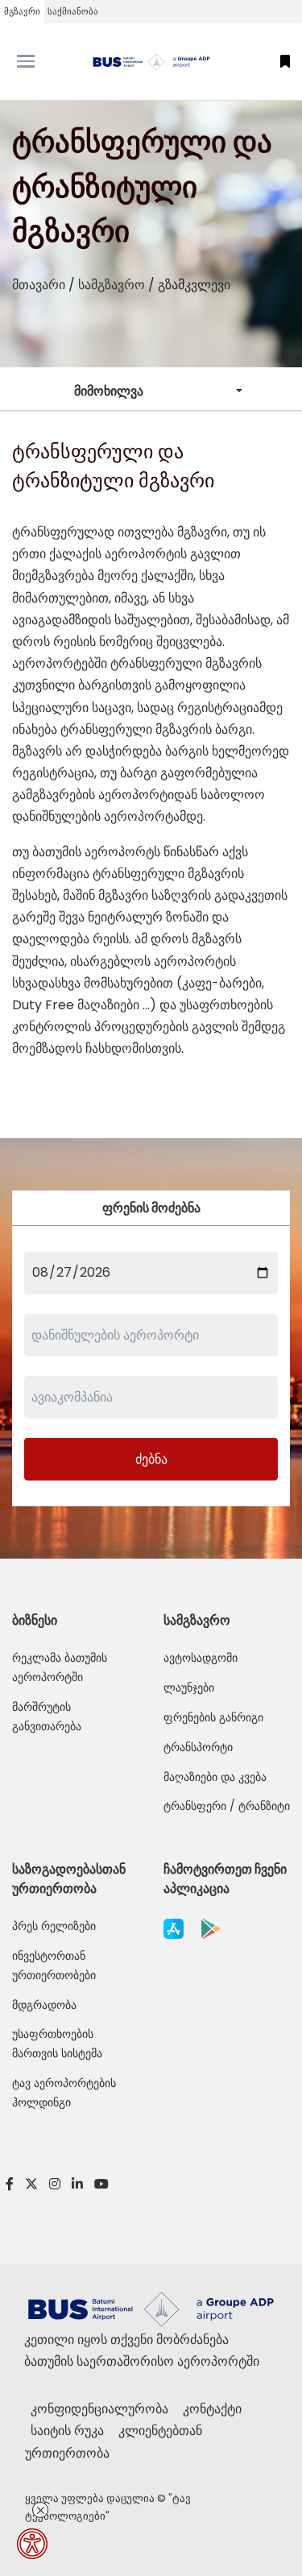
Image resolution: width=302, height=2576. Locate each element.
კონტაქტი (212, 2409)
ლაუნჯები (189, 1688)
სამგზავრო (112, 285)
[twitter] (31, 2184)
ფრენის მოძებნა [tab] (151, 1208)
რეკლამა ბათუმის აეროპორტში (60, 1667)
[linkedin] (77, 2184)
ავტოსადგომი (201, 1658)
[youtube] (99, 2184)
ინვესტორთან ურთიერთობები (54, 1965)
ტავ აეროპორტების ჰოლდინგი (64, 2093)
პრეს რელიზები (54, 1926)
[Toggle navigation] (38, 61)
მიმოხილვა (109, 391)
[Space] (151, 62)
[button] (285, 62)
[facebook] (10, 2184)
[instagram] (55, 2184)
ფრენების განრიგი (213, 1717)
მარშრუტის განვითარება (47, 1717)
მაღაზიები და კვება (215, 1777)
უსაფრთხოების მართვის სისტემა (57, 2044)
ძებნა (151, 1459)
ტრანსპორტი (198, 1747)
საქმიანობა (73, 11)
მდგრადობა (44, 2005)
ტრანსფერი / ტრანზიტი (227, 1806)
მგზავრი (22, 11)
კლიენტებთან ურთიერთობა (114, 2441)
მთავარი (39, 285)
